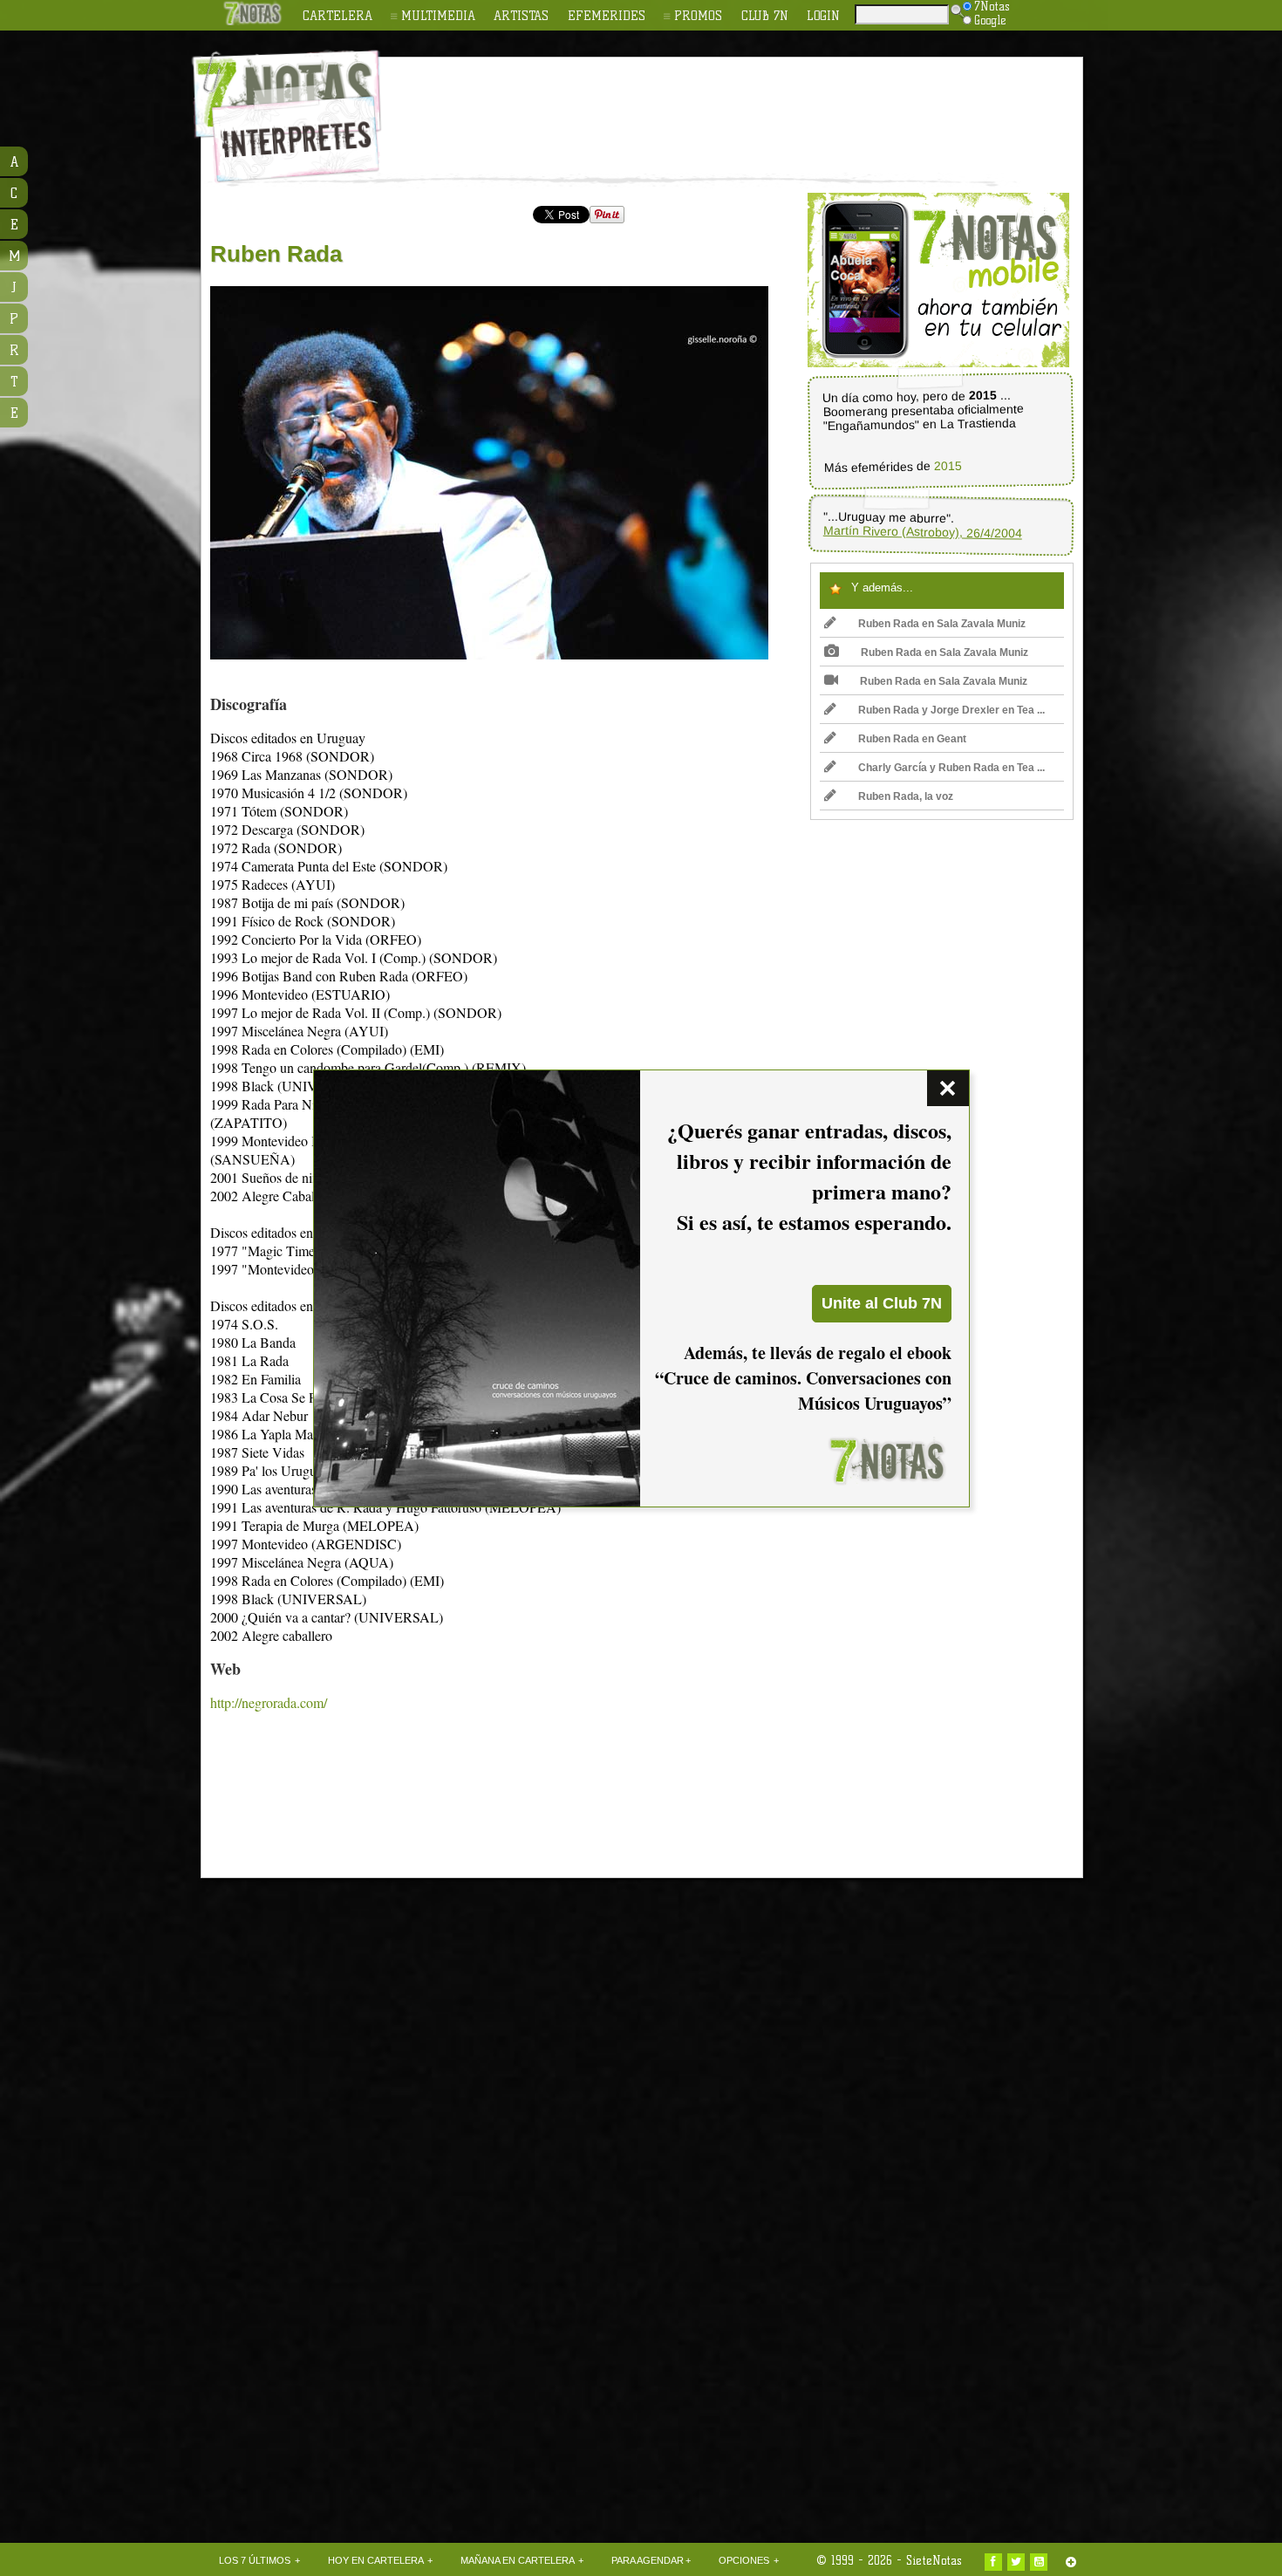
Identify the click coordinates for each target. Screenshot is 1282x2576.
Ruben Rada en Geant (912, 739)
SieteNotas (934, 2560)
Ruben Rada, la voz (906, 796)
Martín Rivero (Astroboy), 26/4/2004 (923, 532)
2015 (948, 466)
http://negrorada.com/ (269, 1702)
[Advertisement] (754, 106)
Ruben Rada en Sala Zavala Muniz (942, 624)
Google (990, 20)
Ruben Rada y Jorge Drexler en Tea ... (951, 710)
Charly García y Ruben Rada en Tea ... (951, 768)
